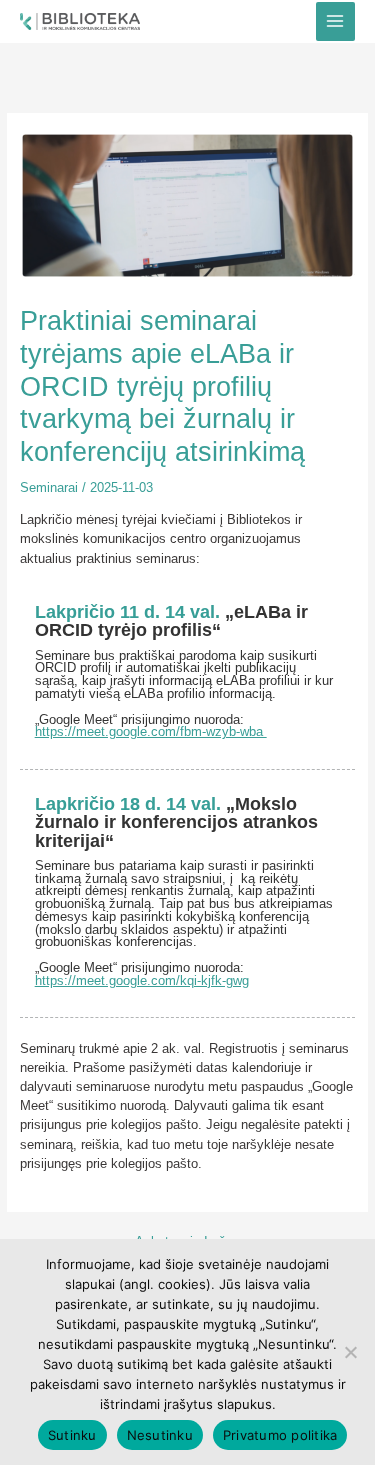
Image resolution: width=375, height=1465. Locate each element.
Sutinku (72, 1435)
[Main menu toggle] (335, 21)
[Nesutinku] (350, 1352)
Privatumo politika (280, 1435)
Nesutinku (160, 1435)
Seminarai (49, 487)
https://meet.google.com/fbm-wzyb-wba (151, 731)
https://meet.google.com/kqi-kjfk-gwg (142, 980)
